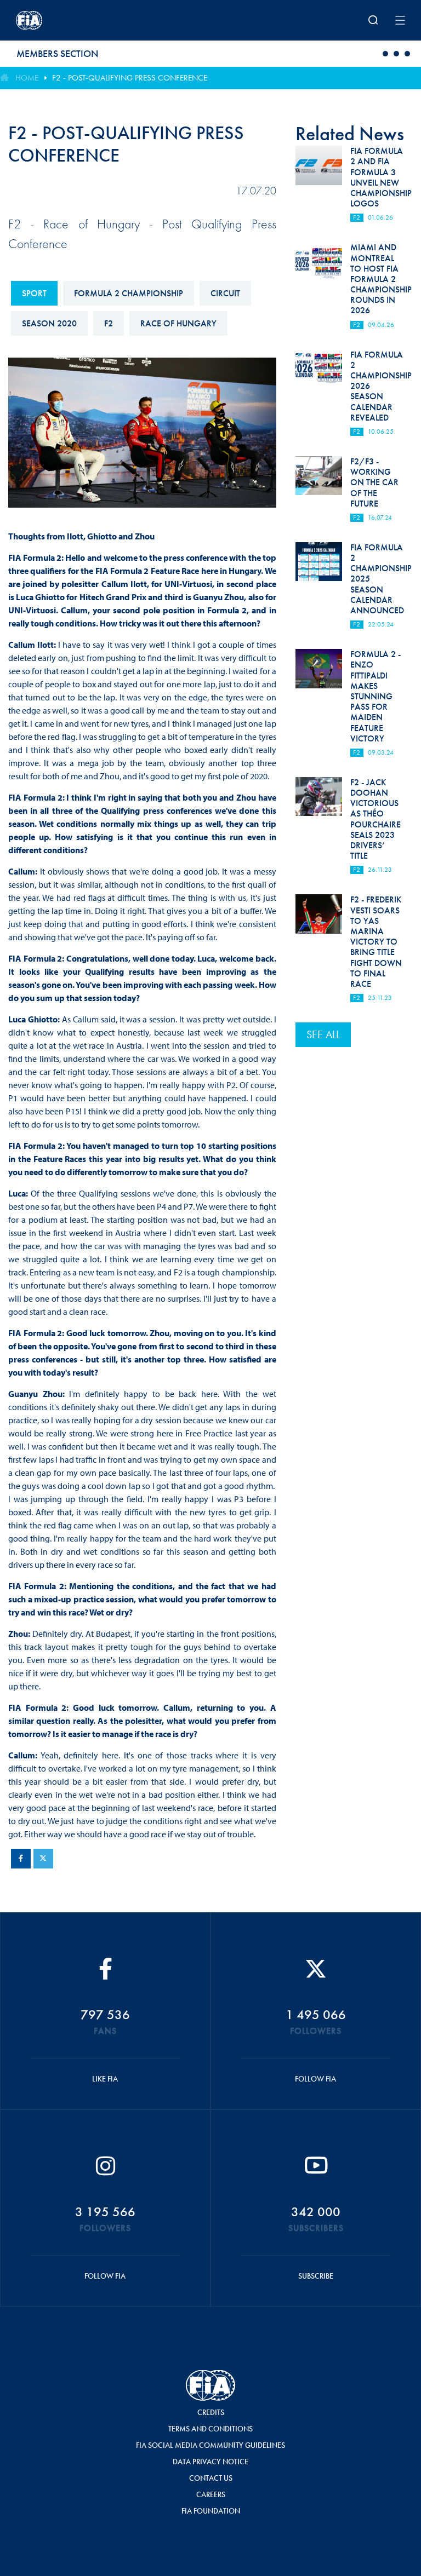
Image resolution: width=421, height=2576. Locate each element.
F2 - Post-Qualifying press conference (130, 78)
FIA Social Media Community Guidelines (210, 2445)
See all (323, 1034)
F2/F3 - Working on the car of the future (374, 482)
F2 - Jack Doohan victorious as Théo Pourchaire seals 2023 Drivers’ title (376, 819)
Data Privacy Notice (210, 2462)
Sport (34, 293)
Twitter (43, 1859)
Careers (211, 2494)
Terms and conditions (210, 2429)
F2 (109, 323)
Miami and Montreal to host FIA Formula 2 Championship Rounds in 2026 (381, 279)
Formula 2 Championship (129, 293)
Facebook (21, 1859)
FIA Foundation (211, 2511)
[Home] (87, 20)
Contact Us (211, 2478)
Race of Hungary (178, 323)
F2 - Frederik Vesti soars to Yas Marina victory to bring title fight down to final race (376, 942)
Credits (211, 2412)
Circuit (225, 293)
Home (27, 78)
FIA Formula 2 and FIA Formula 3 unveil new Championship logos (381, 177)
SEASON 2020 (49, 323)
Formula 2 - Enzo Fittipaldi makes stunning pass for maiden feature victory (376, 696)
